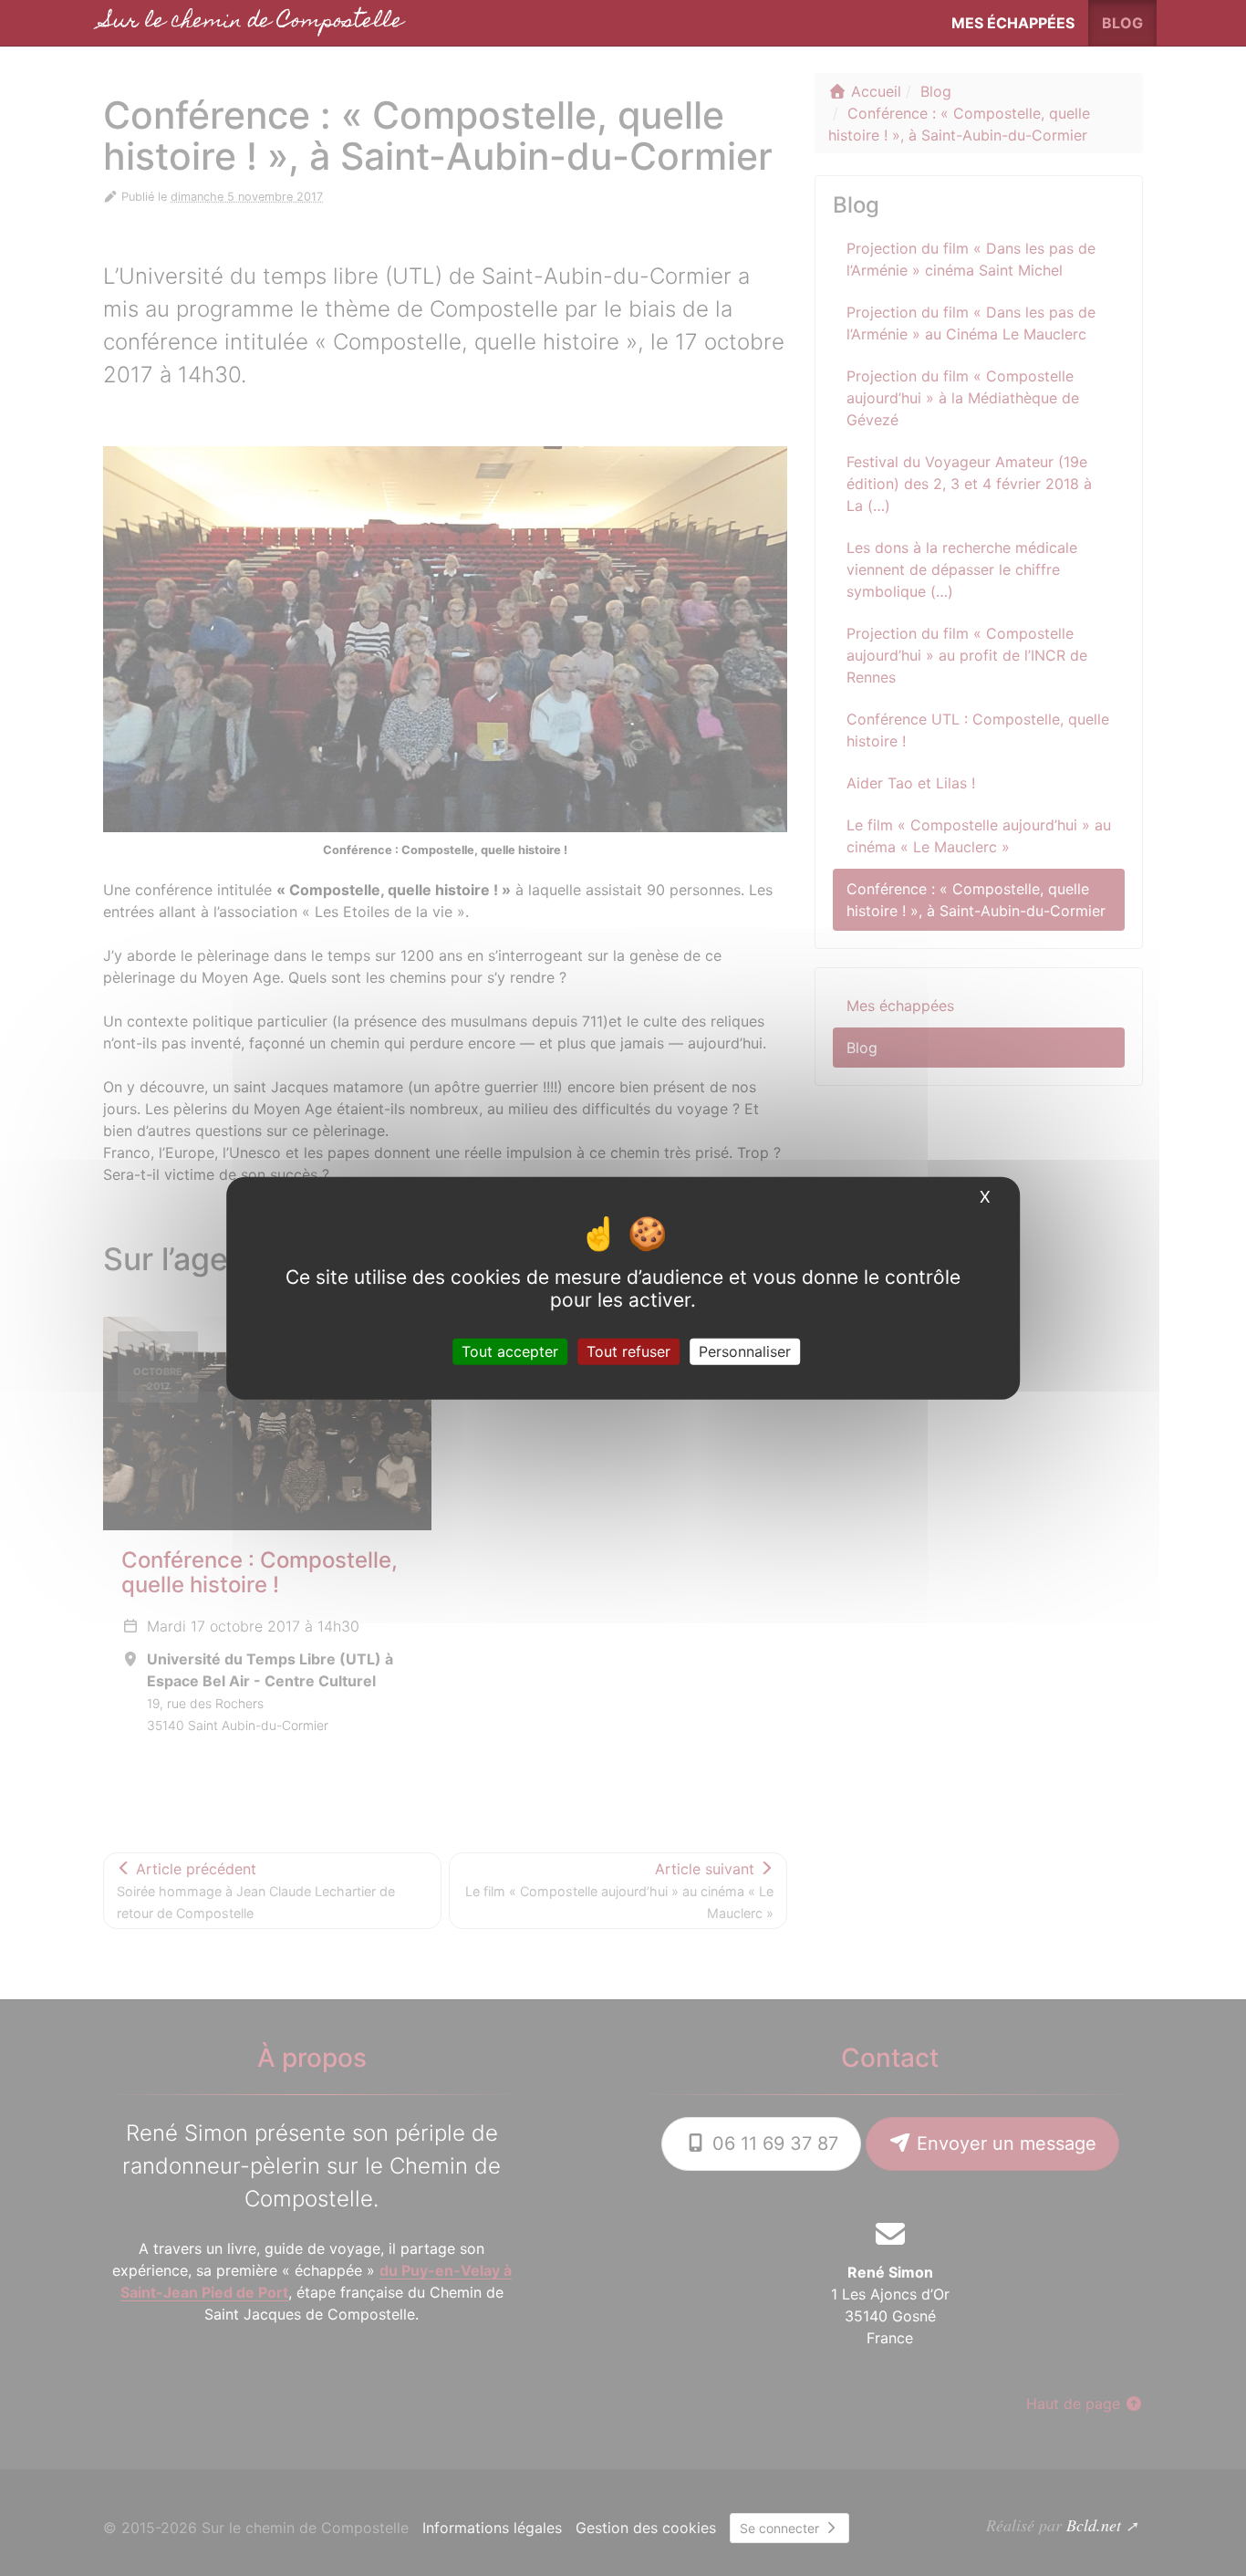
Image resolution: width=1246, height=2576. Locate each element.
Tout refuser (628, 1351)
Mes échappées (1013, 23)
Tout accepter (510, 1351)
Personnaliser (745, 1351)
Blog (1122, 23)
